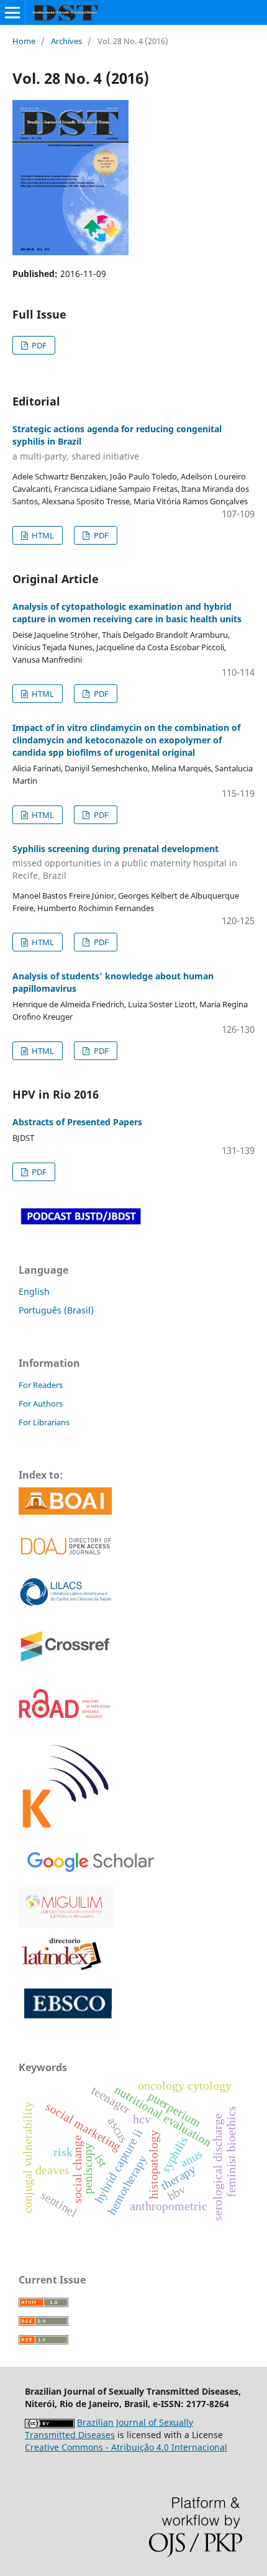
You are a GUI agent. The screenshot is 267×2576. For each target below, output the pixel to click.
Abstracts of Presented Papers (77, 1122)
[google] (88, 1860)
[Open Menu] (12, 12)
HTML (42, 535)
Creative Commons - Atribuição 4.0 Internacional (126, 2447)
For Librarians (44, 1422)
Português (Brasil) (56, 1310)
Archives (66, 41)
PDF (38, 345)
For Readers (41, 1385)
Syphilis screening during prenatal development (125, 862)
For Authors (41, 1404)
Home (24, 41)
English (34, 1291)
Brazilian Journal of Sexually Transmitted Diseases (109, 2429)
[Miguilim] (66, 1906)
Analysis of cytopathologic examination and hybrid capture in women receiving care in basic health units (127, 613)
